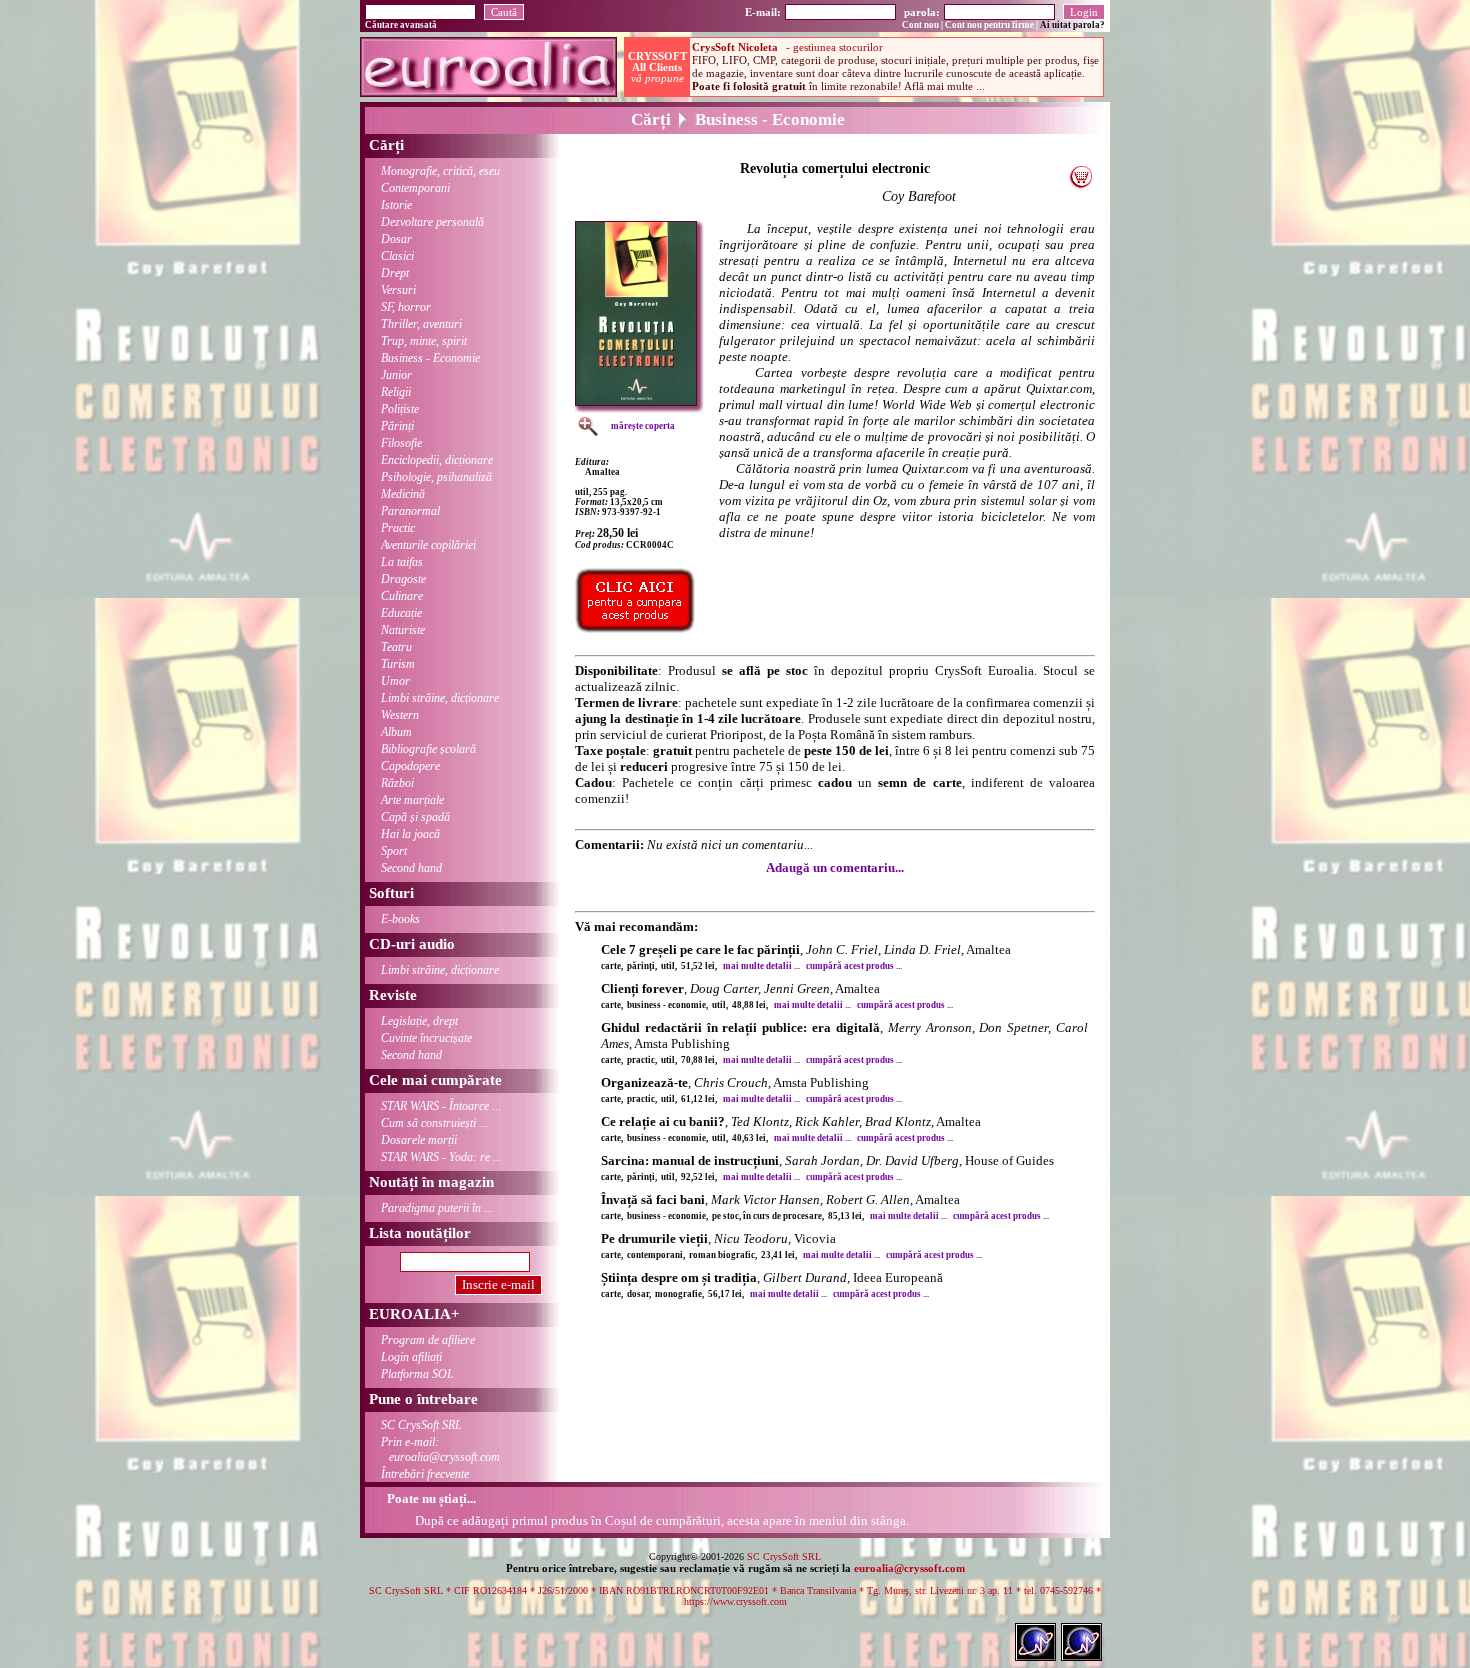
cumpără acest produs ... (854, 966)
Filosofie (401, 443)
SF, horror (406, 307)
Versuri (398, 290)
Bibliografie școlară (428, 749)
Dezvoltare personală (432, 222)
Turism (398, 664)
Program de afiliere (428, 1340)
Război (397, 783)
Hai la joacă (410, 834)
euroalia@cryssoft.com (909, 1568)
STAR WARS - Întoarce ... (441, 1106)
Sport (394, 851)
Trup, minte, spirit (424, 341)
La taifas (402, 562)
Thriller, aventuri (421, 324)
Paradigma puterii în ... (437, 1208)
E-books (400, 919)
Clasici (397, 256)
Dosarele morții (419, 1140)
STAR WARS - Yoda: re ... (441, 1157)
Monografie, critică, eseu (440, 171)
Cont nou (920, 25)
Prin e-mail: (440, 1449)
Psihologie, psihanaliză (436, 477)
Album (396, 732)
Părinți (397, 426)
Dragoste (403, 579)
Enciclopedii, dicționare (437, 460)
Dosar (396, 239)
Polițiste (400, 409)
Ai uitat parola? (1072, 25)
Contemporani (415, 188)
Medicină (403, 494)
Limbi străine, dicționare (440, 698)
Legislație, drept (419, 1021)
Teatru (396, 647)
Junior (396, 375)
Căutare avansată (401, 25)
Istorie (396, 205)
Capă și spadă (415, 817)
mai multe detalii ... (761, 966)
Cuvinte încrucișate (426, 1038)
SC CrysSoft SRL (421, 1425)
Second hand (411, 868)
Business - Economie (430, 358)
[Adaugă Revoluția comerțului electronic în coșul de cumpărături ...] (1080, 183)
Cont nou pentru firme (989, 25)
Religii (396, 392)
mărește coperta (643, 426)
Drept (395, 273)
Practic (398, 528)
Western (400, 715)
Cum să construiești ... (434, 1123)
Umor (395, 681)
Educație (401, 613)
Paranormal (410, 511)
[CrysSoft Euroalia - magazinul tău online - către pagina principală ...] (488, 91)
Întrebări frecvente (425, 1474)
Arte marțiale (412, 800)
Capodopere (410, 766)
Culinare (402, 596)
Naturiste (403, 630)
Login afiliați (411, 1357)
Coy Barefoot (919, 196)
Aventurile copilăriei (428, 545)
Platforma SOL (417, 1374)
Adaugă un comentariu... (835, 867)
